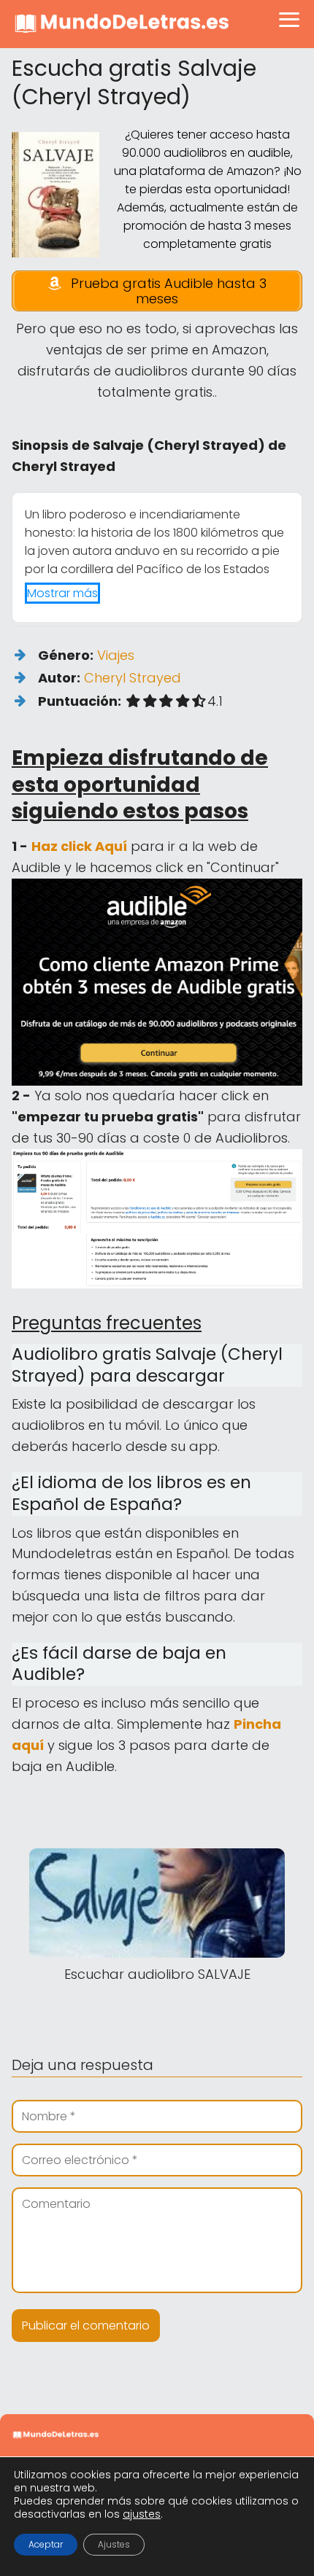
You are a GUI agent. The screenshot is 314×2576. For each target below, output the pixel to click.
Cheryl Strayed (133, 678)
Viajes (116, 655)
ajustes (142, 2514)
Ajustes (114, 2544)
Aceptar (46, 2544)
